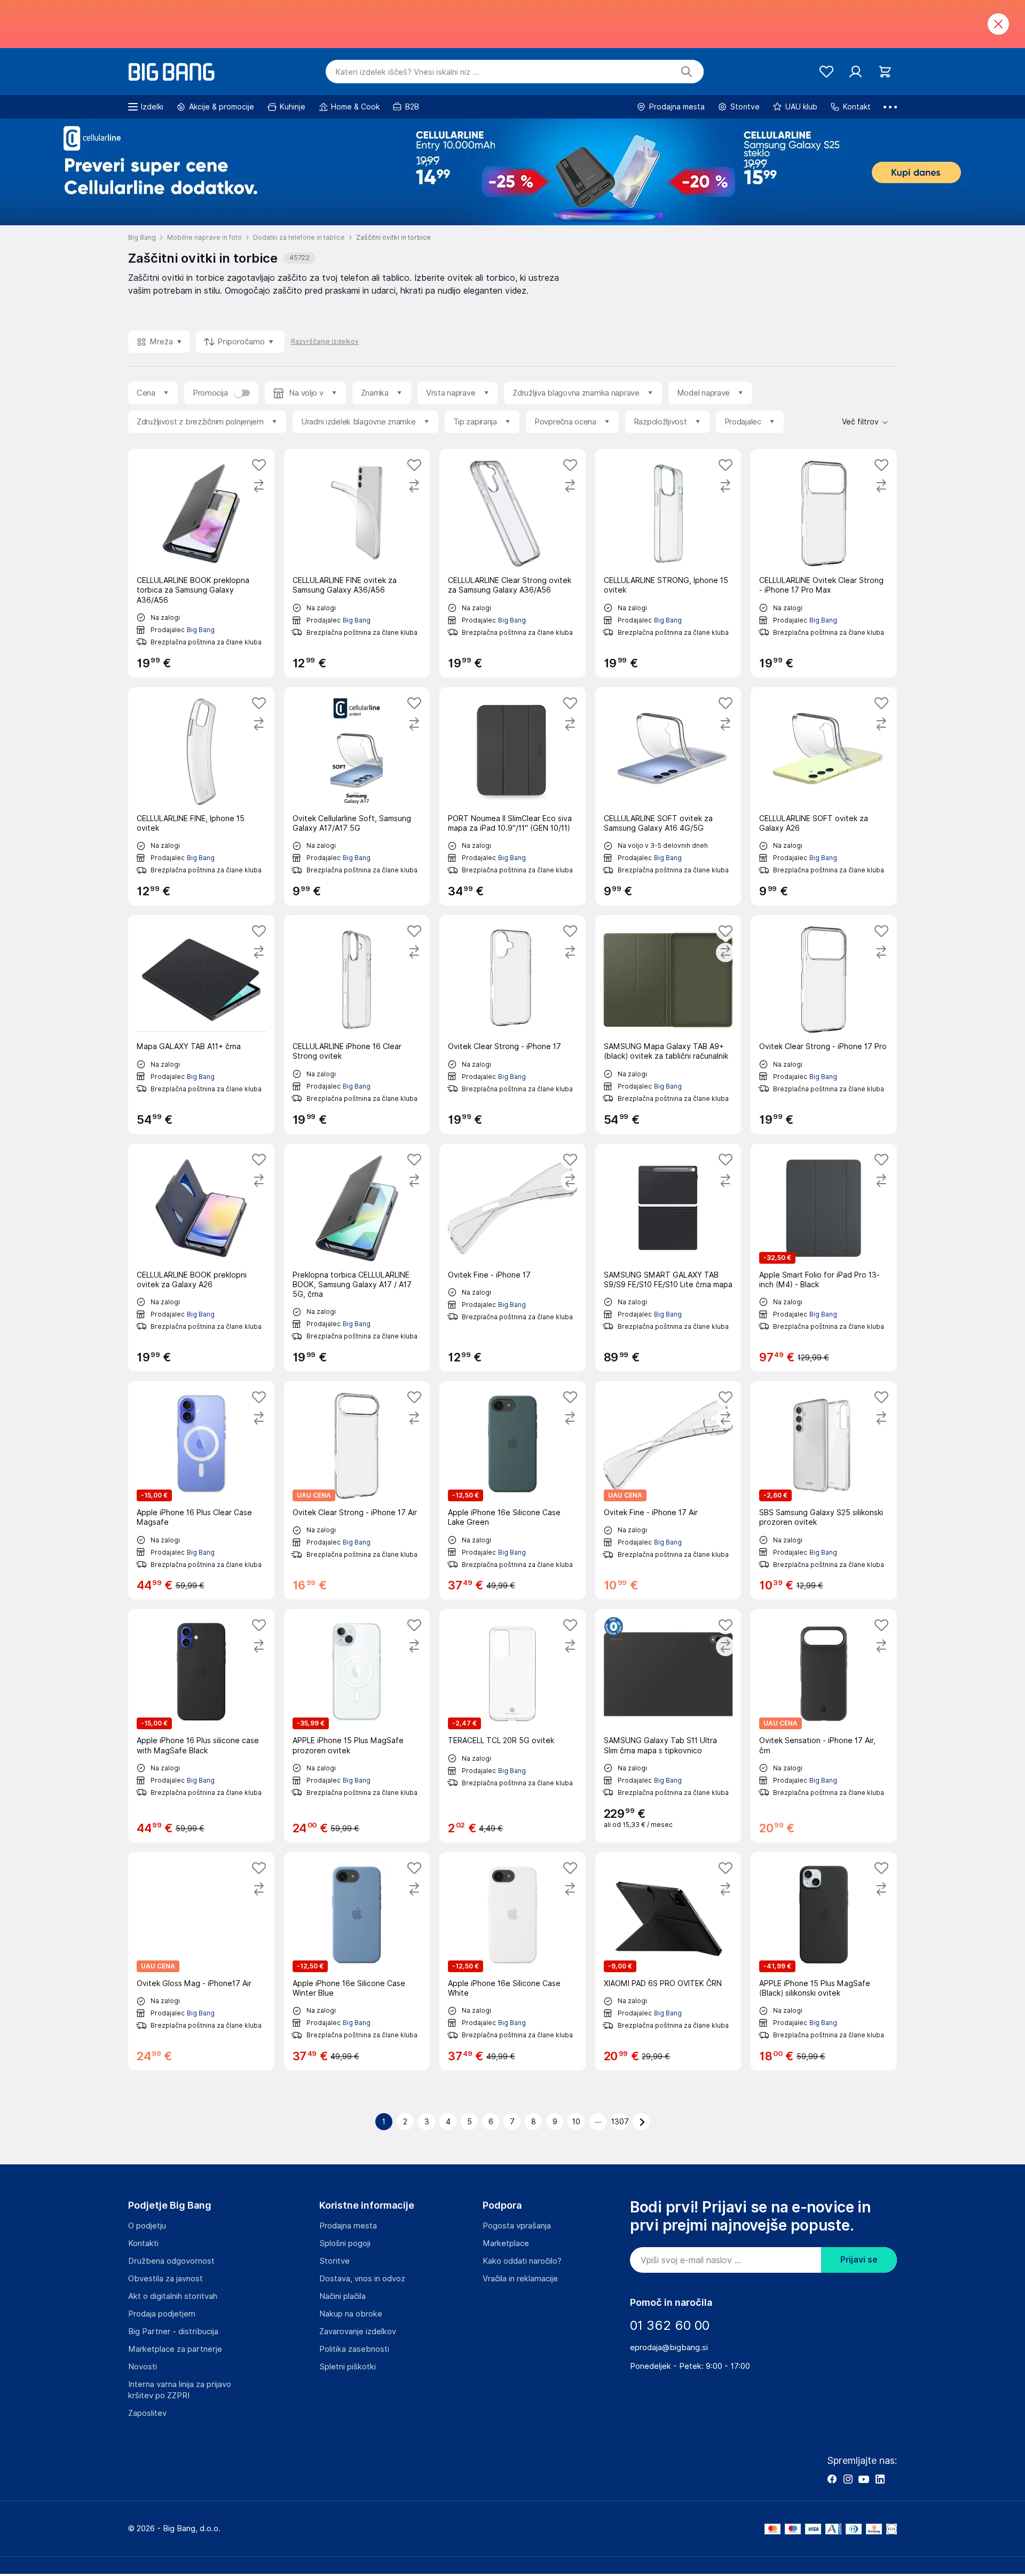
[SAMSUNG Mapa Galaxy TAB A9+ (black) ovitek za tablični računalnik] (668, 1024)
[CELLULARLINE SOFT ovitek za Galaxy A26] (824, 796)
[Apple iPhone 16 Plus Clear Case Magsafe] (201, 1490)
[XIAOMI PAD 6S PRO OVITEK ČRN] (668, 1961)
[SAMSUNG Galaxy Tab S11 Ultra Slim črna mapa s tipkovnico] (668, 1726)
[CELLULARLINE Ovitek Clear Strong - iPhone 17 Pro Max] (824, 563)
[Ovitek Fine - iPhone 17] (512, 1258)
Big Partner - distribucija (173, 2331)
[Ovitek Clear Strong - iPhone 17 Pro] (824, 1024)
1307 (620, 2122)
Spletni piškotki (348, 2367)
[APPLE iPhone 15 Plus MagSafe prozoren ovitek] (357, 1726)
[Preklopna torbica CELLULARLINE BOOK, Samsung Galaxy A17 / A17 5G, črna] (357, 1258)
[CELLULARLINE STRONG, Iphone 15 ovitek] (668, 563)
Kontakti (143, 2243)
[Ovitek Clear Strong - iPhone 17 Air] (357, 1490)
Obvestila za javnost (165, 2279)
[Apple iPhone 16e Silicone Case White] (512, 1961)
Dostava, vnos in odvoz (362, 2279)
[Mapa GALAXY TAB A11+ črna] (201, 1024)
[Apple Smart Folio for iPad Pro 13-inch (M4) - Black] (824, 1258)
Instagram (848, 2479)
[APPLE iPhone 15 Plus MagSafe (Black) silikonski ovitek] (824, 1961)
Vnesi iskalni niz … (407, 72)
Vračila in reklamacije (520, 2279)
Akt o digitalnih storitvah (173, 2296)
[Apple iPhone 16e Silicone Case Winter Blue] (357, 1961)
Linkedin (880, 2479)
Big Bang (201, 630)
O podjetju (147, 2226)
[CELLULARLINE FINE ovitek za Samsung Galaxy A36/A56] (357, 563)
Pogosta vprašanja (517, 2226)
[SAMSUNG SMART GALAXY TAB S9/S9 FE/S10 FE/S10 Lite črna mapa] (668, 1258)
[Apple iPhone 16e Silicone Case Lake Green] (512, 1490)
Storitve (334, 2261)
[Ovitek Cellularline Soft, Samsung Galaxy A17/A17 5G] (357, 796)
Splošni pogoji (345, 2243)
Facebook (832, 2479)
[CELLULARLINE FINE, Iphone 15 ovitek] (201, 796)
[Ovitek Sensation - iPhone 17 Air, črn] (824, 1726)
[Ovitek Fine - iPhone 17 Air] (668, 1490)
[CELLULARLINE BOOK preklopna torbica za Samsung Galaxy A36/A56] (201, 563)
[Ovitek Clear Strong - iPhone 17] (512, 1024)
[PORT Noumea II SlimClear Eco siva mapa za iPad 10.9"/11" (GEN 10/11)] (512, 796)
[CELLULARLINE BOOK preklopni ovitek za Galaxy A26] (201, 1258)
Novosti (143, 2367)
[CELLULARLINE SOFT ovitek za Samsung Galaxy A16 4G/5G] (668, 796)
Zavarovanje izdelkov (358, 2331)
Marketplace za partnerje (175, 2349)
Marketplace (506, 2243)
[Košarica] (885, 72)
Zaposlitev (147, 2413)
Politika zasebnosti (354, 2349)
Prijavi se (859, 2260)
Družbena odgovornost (171, 2261)
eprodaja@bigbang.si (669, 2347)
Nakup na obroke (351, 2314)
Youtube (864, 2479)
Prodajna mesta (348, 2226)
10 (576, 2122)
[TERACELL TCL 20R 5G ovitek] (512, 1726)
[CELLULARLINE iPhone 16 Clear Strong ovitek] (357, 1024)
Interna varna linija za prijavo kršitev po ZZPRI (180, 2390)
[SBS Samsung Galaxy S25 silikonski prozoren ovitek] (824, 1490)
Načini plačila (342, 2296)
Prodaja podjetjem (162, 2314)
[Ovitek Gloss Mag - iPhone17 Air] (201, 1961)
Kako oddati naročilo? (522, 2261)
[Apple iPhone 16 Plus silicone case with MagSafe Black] (201, 1726)
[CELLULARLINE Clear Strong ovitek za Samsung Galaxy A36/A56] (512, 563)
